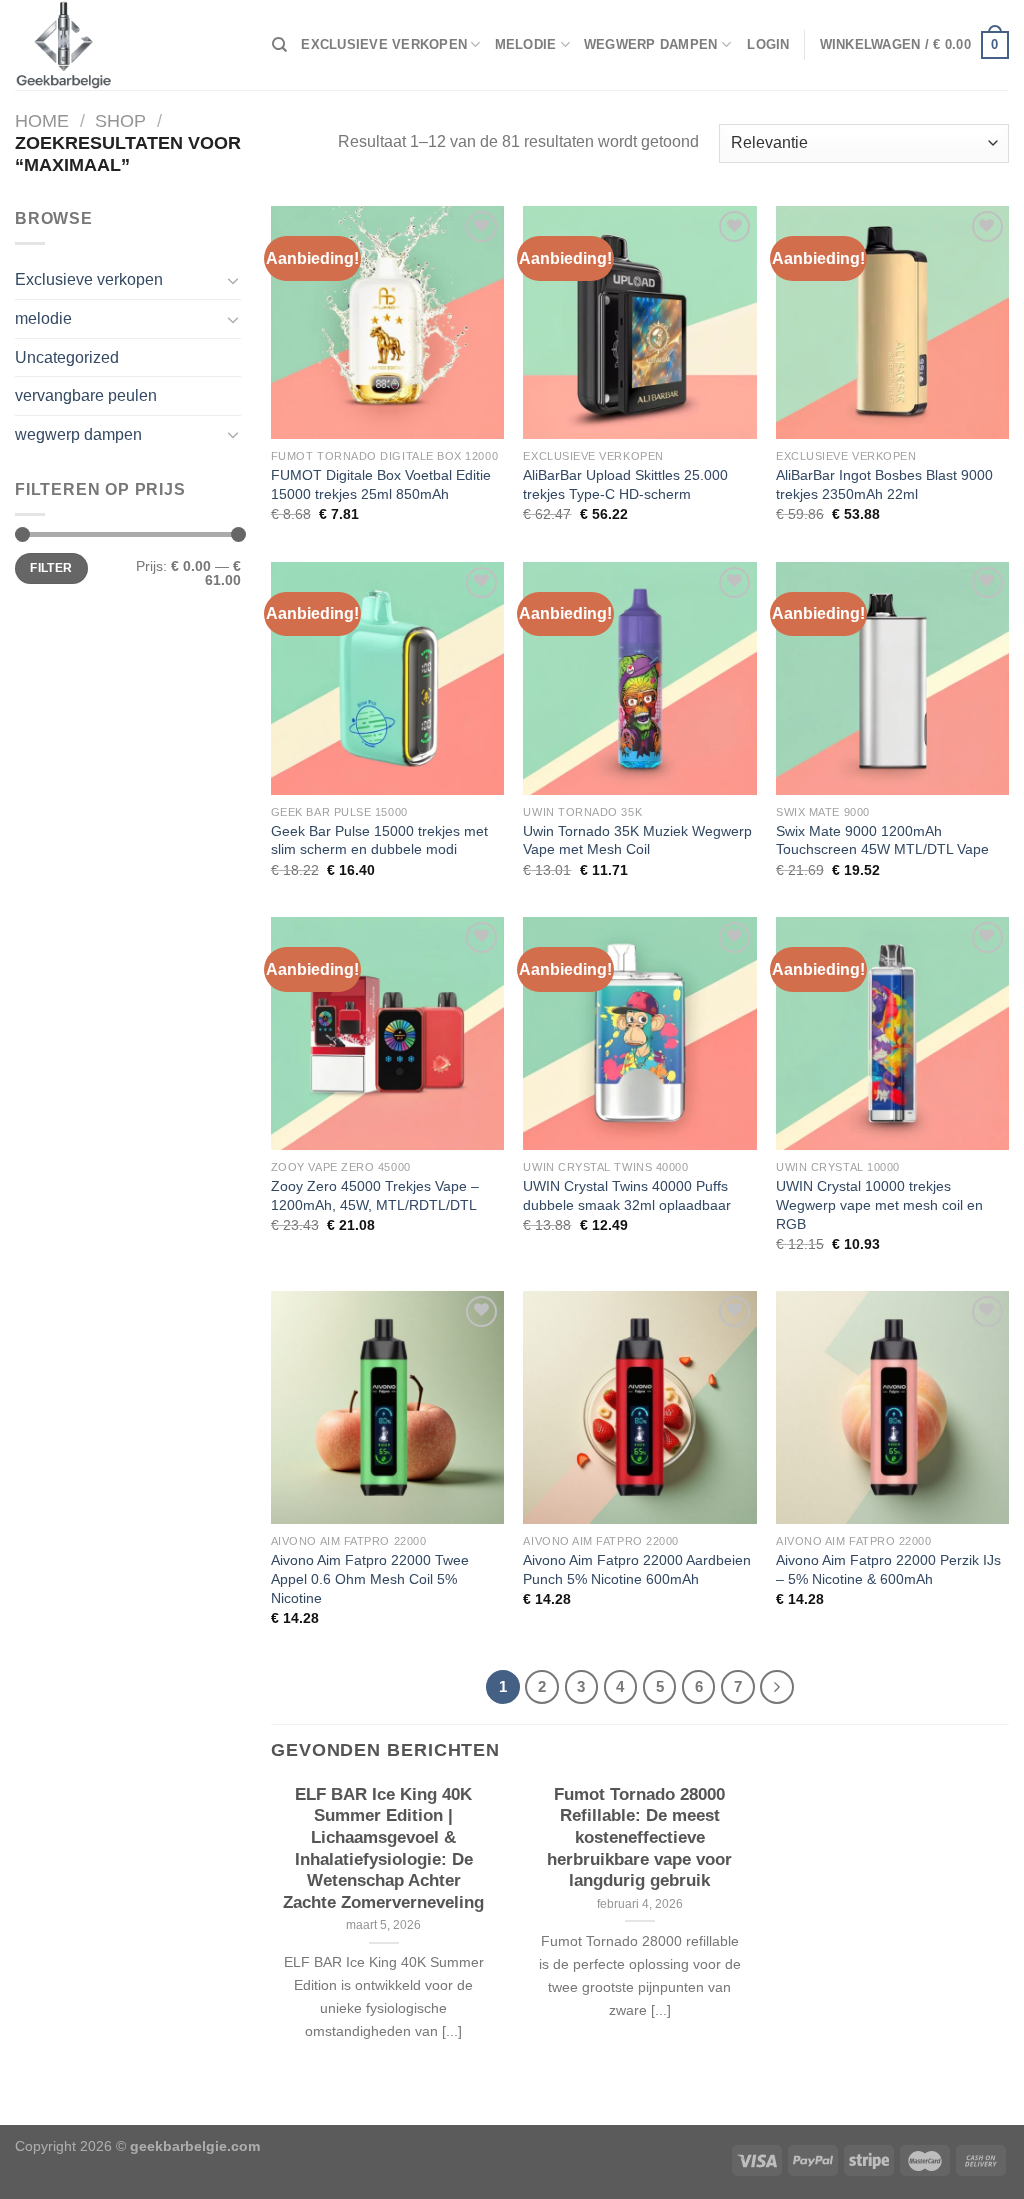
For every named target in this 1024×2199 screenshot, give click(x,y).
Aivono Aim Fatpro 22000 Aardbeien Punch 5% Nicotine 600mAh (637, 1569)
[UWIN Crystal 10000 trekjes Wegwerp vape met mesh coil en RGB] (892, 1033)
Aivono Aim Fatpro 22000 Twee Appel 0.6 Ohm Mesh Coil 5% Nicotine (370, 1578)
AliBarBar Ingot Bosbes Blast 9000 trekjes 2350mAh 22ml (884, 484)
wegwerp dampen (651, 44)
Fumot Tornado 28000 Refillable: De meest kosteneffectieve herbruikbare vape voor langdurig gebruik (639, 1837)
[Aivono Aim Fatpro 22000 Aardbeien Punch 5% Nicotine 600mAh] (639, 1407)
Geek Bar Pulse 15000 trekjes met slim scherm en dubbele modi (379, 840)
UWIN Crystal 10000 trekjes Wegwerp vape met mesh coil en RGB (879, 1204)
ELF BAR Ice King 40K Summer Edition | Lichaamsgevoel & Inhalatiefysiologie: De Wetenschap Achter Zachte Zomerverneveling (383, 1848)
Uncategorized (67, 357)
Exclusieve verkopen (384, 44)
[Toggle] (233, 280)
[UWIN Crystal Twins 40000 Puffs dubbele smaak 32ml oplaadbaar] (639, 1033)
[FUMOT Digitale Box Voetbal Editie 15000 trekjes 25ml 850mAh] (387, 322)
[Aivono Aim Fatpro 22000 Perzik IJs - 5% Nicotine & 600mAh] (892, 1407)
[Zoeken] (279, 45)
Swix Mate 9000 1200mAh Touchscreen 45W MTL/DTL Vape (882, 840)
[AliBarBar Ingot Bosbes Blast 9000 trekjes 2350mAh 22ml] (892, 322)
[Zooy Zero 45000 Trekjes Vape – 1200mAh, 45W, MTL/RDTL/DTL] (387, 1033)
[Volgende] (777, 1687)
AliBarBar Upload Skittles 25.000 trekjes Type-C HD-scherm (625, 484)
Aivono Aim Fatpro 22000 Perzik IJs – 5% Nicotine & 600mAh (888, 1569)
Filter (51, 568)
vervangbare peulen (86, 395)
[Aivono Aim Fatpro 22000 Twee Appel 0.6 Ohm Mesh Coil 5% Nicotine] (387, 1407)
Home (42, 120)
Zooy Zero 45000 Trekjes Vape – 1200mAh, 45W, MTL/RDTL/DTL (375, 1195)
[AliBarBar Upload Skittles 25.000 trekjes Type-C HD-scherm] (639, 322)
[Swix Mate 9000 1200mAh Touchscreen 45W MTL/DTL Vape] (892, 678)
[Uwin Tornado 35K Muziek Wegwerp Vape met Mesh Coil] (639, 678)
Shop (120, 120)
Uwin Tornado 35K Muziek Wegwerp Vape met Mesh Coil (637, 840)
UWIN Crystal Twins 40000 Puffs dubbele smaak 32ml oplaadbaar (627, 1195)
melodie (526, 44)
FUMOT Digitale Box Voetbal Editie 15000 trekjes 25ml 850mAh (381, 484)
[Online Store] (128, 45)
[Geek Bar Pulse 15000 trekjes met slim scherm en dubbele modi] (387, 678)
